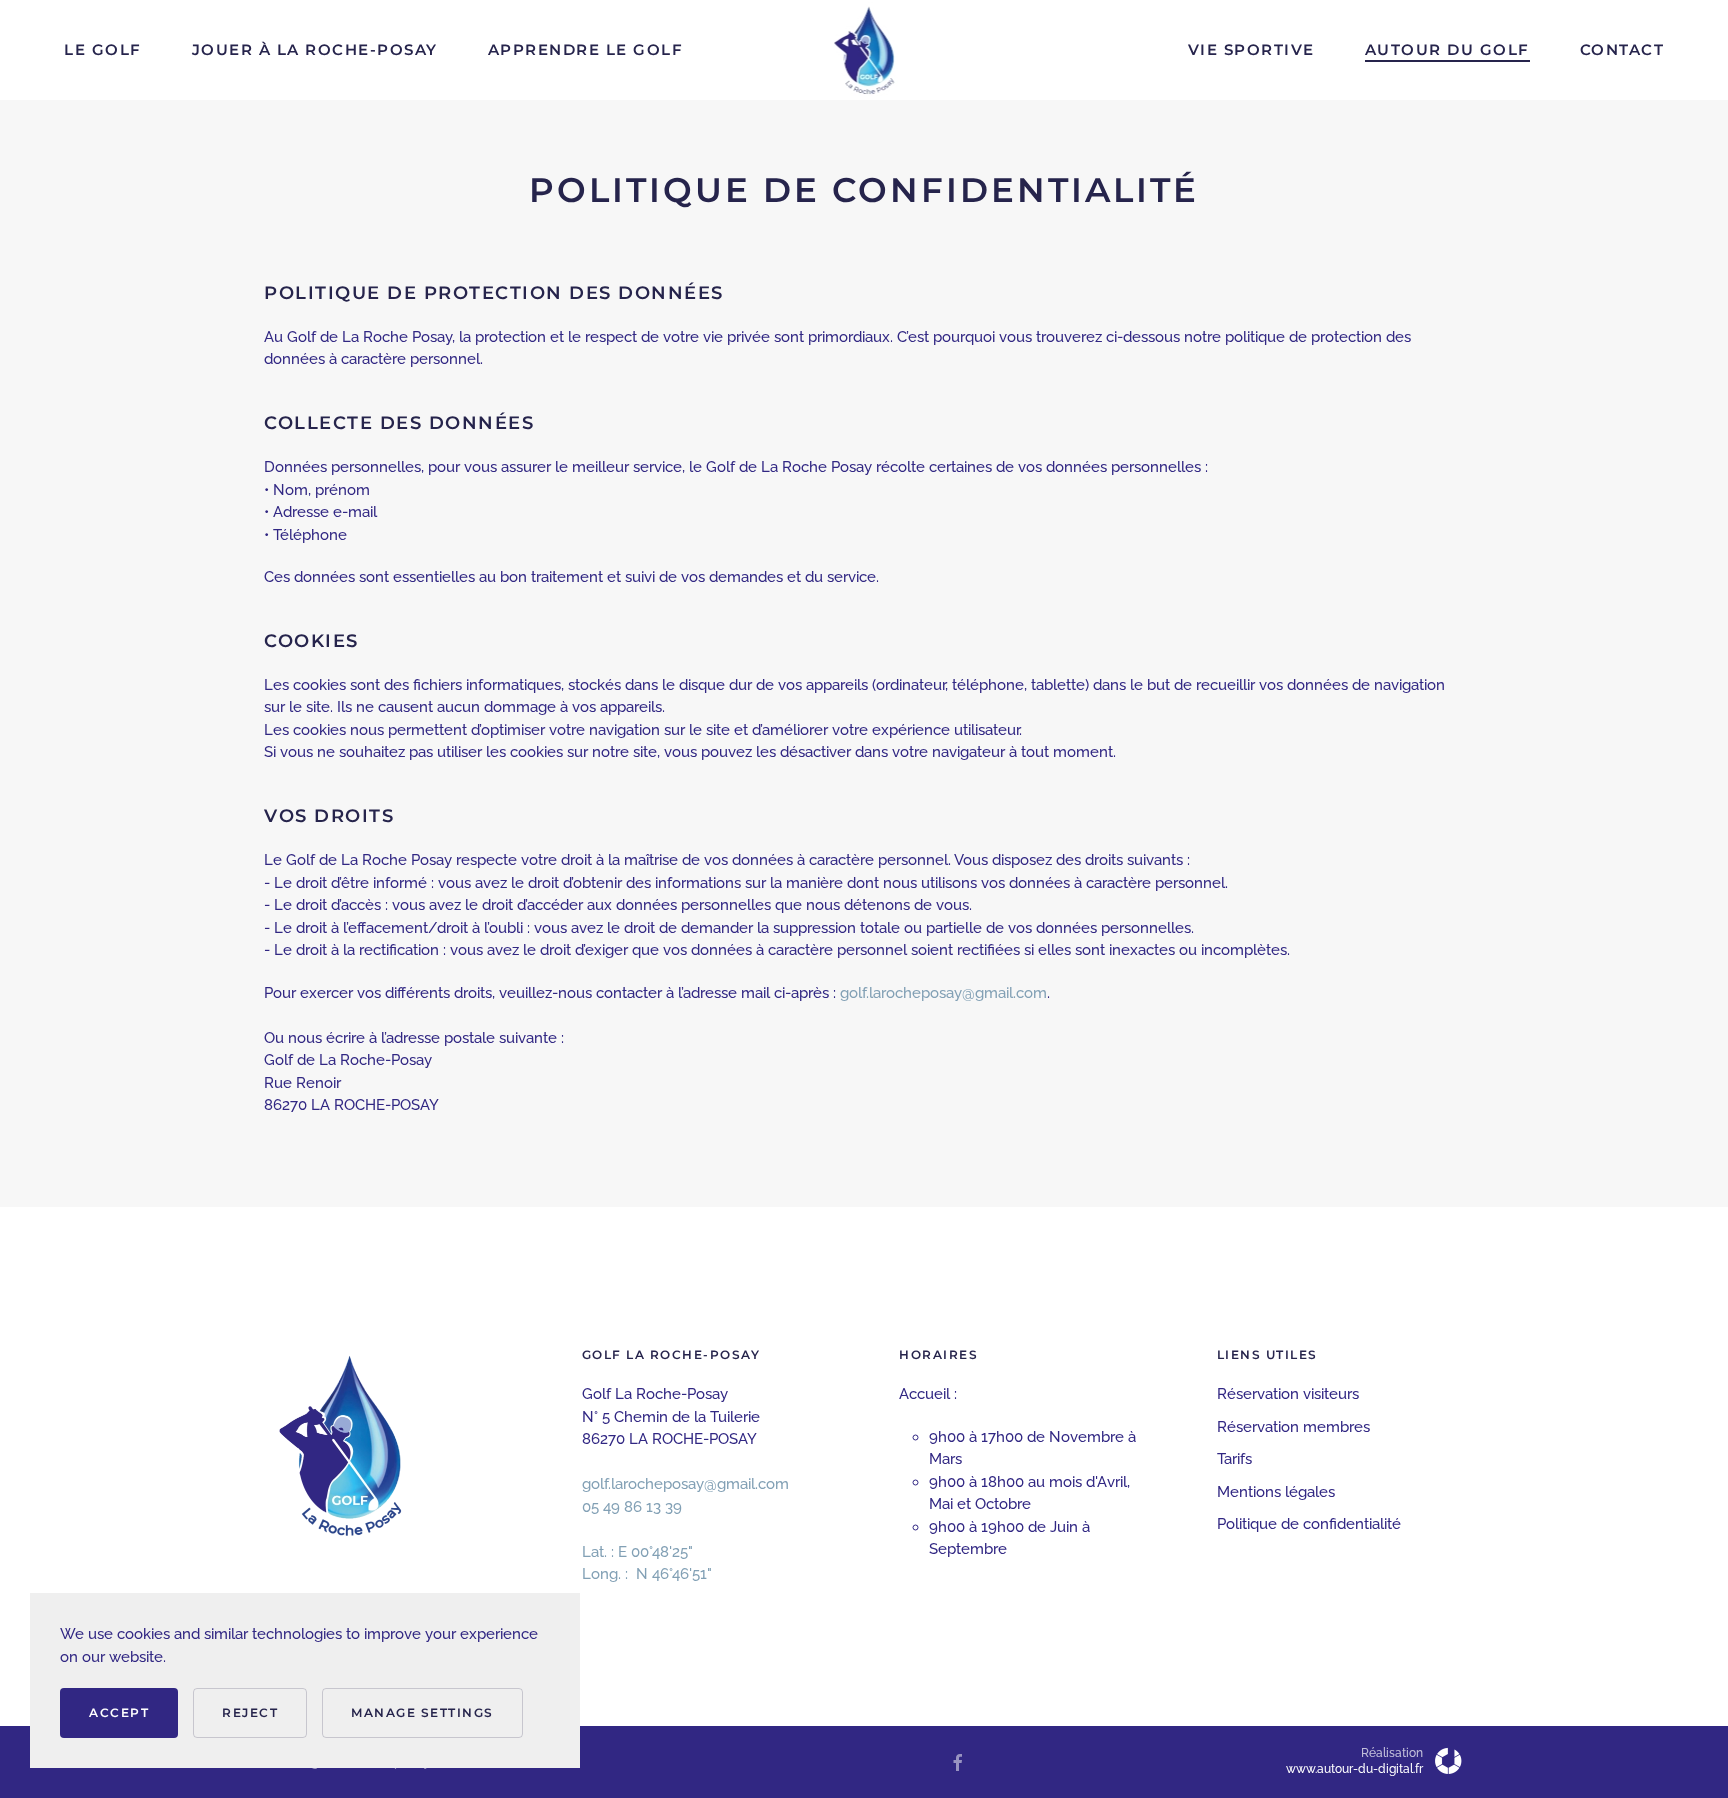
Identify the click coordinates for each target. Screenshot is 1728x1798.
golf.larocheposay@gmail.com (943, 993)
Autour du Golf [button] (1447, 49)
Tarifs (1234, 1459)
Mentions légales (1276, 1492)
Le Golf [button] (103, 49)
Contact (1622, 49)
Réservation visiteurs (1288, 1394)
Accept (119, 1712)
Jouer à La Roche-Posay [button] (315, 49)
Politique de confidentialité (1309, 1524)
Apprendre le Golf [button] (586, 49)
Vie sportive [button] (1251, 49)
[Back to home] (864, 50)
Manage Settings (422, 1712)
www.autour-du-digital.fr (1354, 1769)
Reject (250, 1712)
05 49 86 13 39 (632, 1507)
